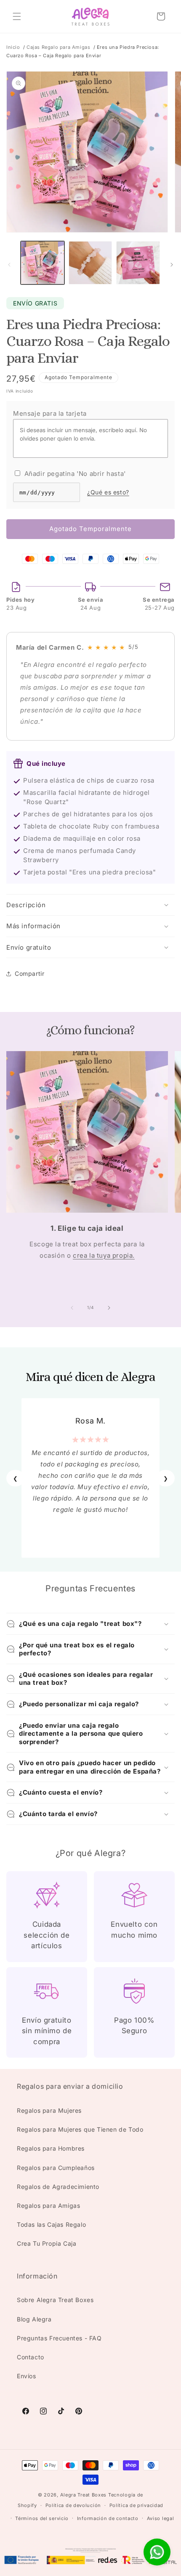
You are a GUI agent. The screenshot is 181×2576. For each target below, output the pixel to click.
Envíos (27, 2376)
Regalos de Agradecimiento (58, 2187)
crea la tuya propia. (104, 1255)
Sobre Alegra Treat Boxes (55, 2300)
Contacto (31, 2357)
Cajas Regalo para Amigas (58, 47)
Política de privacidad (136, 2505)
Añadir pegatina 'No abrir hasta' (74, 474)
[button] (17, 16)
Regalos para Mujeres (49, 2110)
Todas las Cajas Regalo (51, 2224)
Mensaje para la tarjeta (50, 413)
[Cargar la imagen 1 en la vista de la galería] (43, 263)
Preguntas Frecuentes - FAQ (59, 2338)
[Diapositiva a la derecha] (172, 265)
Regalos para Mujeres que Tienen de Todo (80, 2129)
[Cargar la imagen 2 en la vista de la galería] (90, 263)
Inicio (13, 47)
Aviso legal (161, 2518)
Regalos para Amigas (48, 2206)
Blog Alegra (34, 2319)
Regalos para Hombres (51, 2148)
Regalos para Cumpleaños (56, 2168)
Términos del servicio (42, 2518)
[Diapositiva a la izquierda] (9, 265)
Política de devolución (73, 2505)
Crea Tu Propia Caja (47, 2243)
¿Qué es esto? (108, 492)
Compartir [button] (29, 973)
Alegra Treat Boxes (84, 2495)
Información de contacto (108, 2518)
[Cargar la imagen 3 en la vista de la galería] (138, 263)
